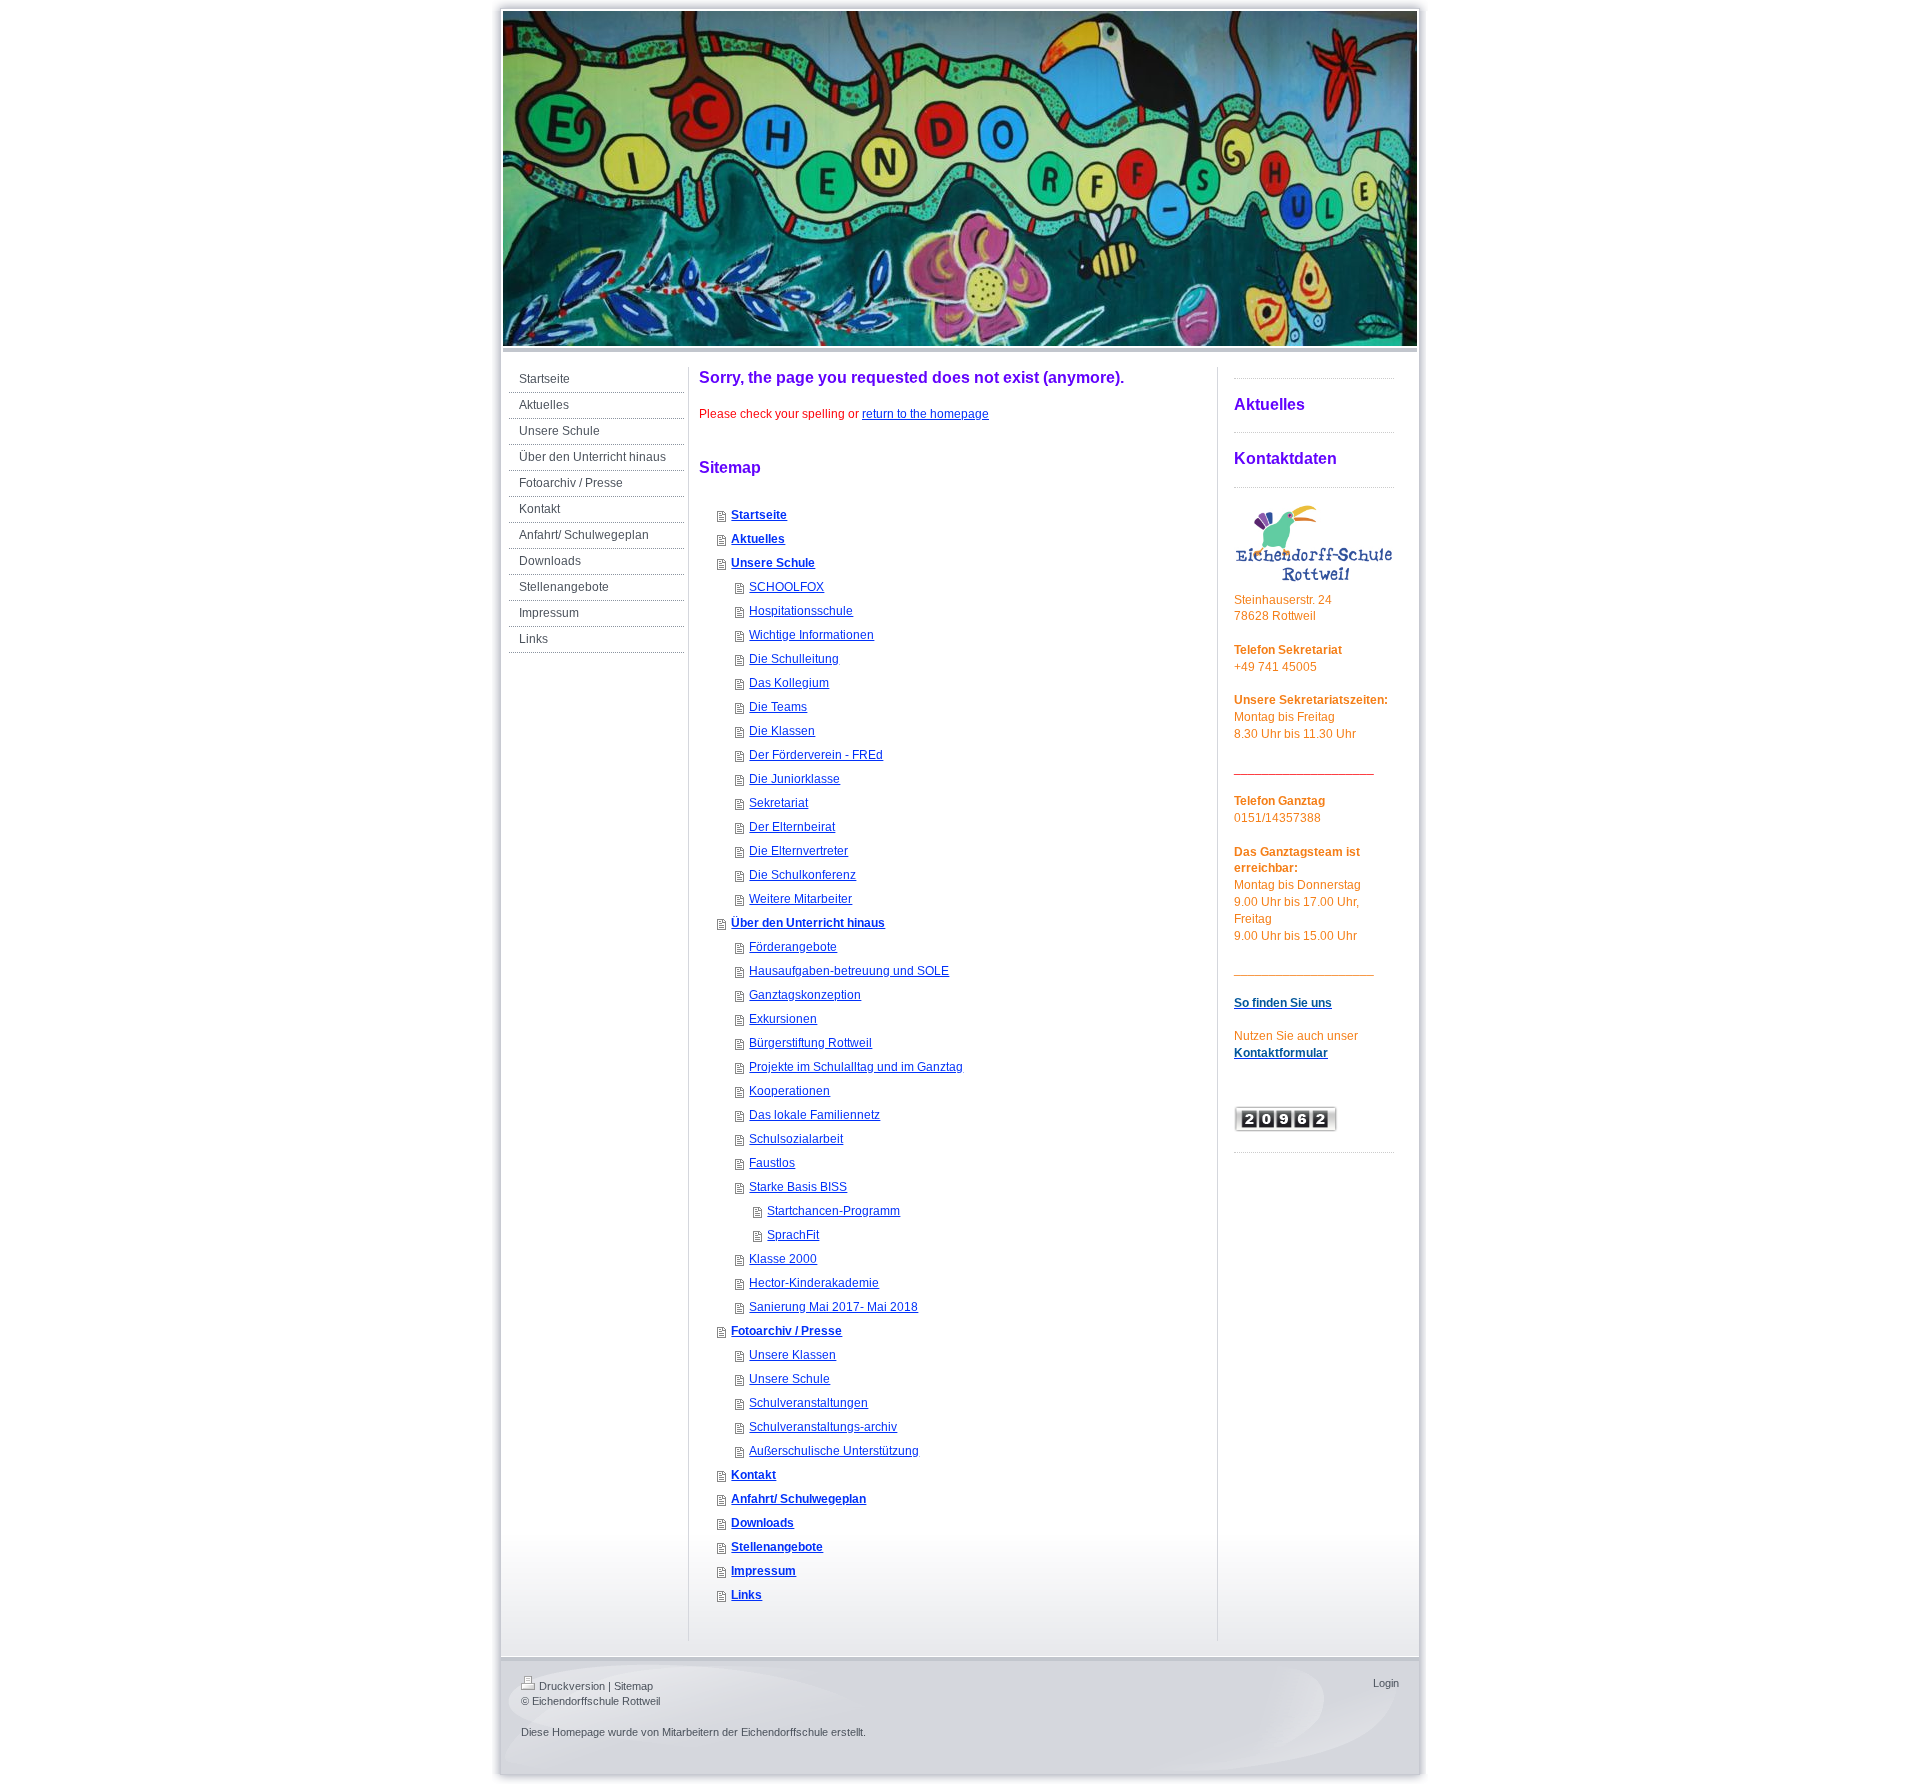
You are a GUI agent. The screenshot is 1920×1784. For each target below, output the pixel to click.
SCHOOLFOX (786, 587)
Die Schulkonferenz (802, 875)
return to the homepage (925, 414)
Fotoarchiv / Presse (786, 1331)
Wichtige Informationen (811, 635)
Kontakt (753, 1475)
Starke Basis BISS (798, 1187)
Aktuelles (758, 539)
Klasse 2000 (783, 1259)
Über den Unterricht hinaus (808, 923)
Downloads (762, 1523)
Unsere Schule (773, 563)
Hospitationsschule (801, 611)
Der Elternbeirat (792, 827)
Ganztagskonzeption (805, 995)
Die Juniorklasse (794, 779)
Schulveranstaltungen (808, 1403)
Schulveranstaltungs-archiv (823, 1427)
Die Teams (778, 707)
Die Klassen (782, 731)
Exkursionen (783, 1019)
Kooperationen (789, 1091)
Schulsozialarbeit (796, 1139)
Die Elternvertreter (798, 851)
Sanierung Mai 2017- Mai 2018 (833, 1307)
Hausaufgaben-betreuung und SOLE (849, 971)
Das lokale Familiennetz (814, 1115)
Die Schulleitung (794, 659)
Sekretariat (778, 803)
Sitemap (633, 1686)
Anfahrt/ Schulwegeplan (798, 1499)
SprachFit (793, 1235)
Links (746, 1595)
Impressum (763, 1571)
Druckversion (572, 1686)
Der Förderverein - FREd (816, 755)
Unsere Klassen (792, 1355)
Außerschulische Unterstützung (834, 1451)
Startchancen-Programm (833, 1211)
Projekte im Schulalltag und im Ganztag (856, 1067)
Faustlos (772, 1163)
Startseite (759, 515)
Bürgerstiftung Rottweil (810, 1043)
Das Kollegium (789, 683)
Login (1386, 1683)
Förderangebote (793, 947)
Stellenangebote (777, 1547)
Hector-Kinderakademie (814, 1283)
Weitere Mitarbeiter (800, 899)
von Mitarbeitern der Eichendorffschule (734, 1732)
